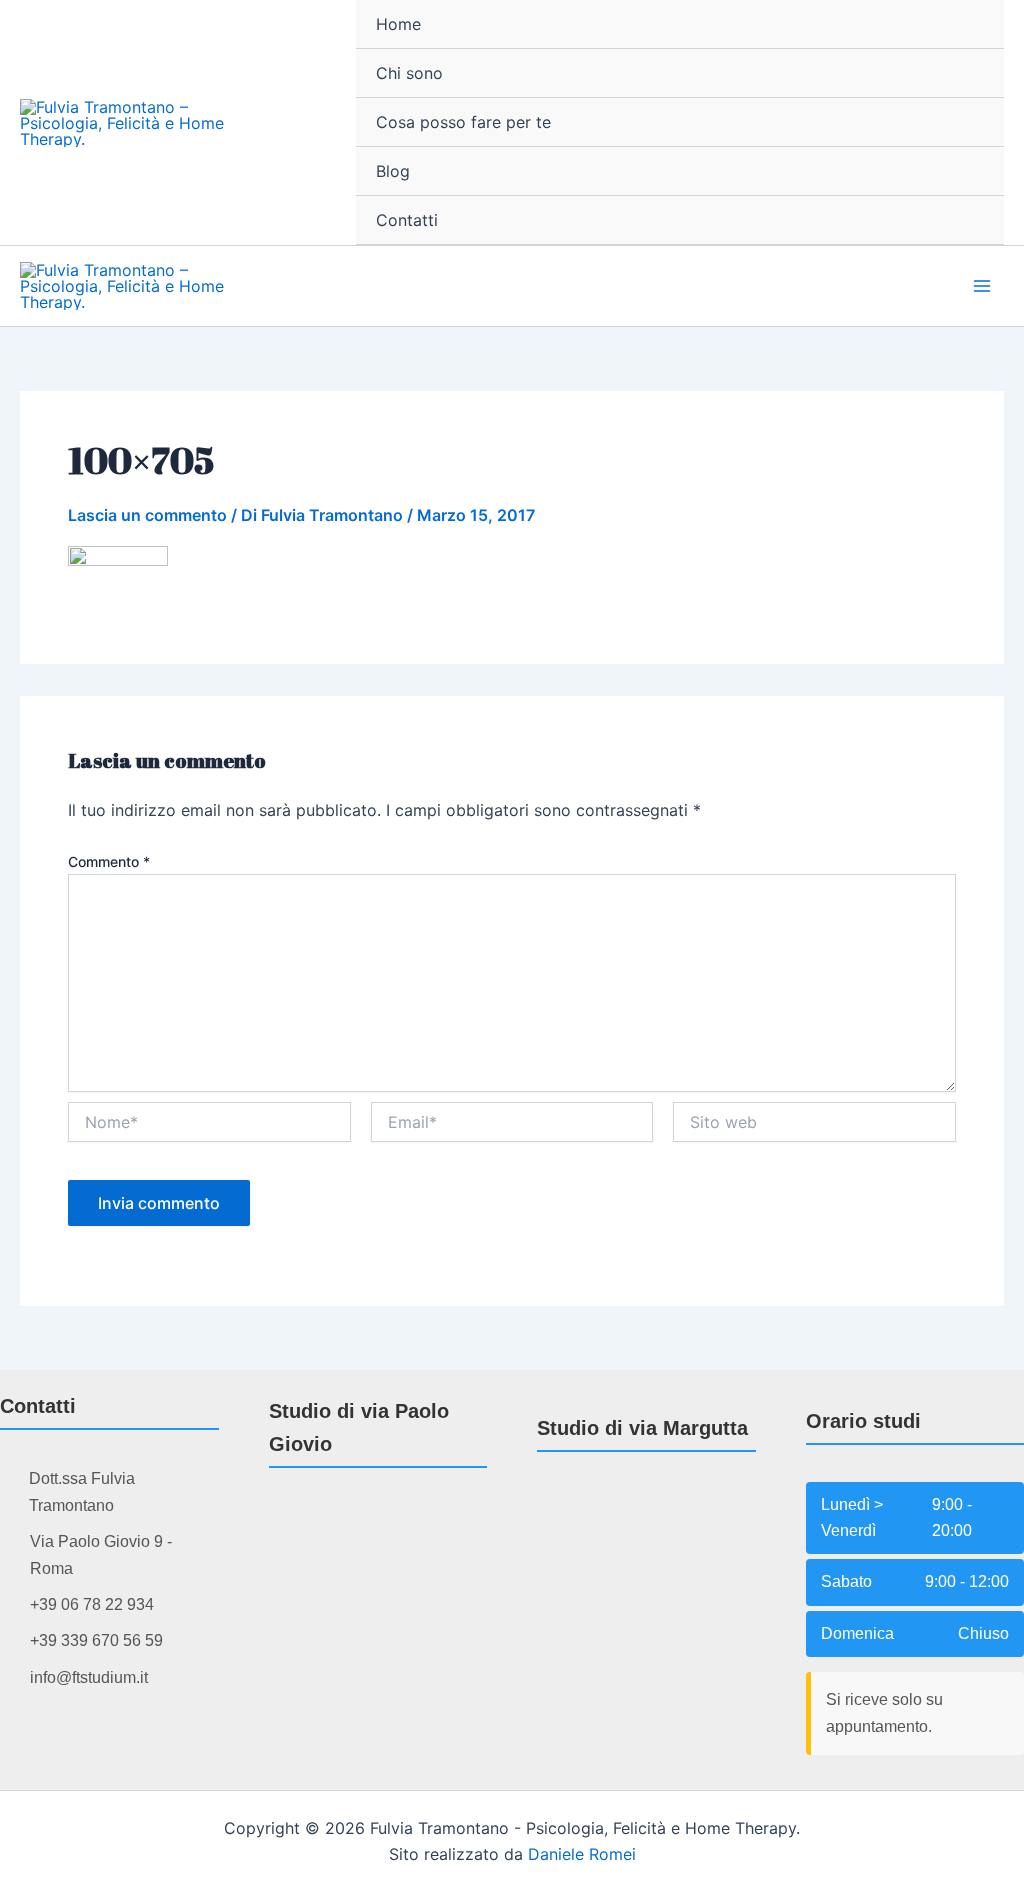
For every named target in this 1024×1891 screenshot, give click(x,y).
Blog (393, 171)
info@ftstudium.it (89, 1677)
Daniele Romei (582, 1854)
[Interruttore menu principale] (982, 286)
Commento (109, 861)
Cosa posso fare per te (463, 122)
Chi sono (409, 73)
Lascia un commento (147, 515)
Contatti (407, 220)
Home (398, 24)
